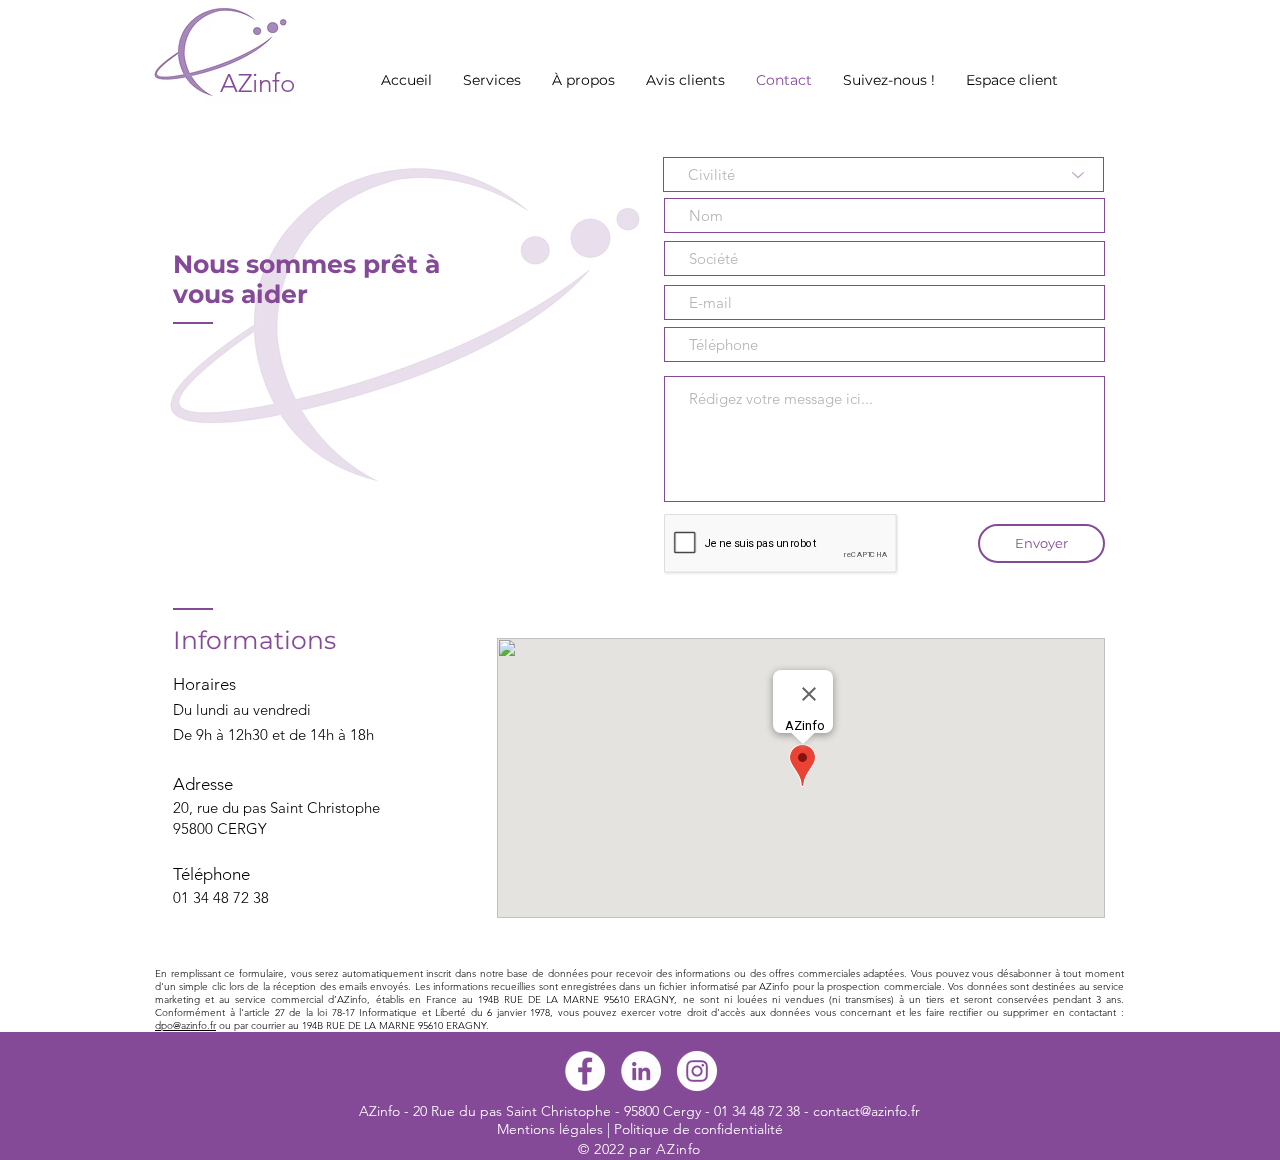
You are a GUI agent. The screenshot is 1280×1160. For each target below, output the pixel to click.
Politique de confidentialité (698, 1129)
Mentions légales (550, 1129)
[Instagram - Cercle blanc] (697, 1071)
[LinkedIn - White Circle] (641, 1071)
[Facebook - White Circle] (585, 1071)
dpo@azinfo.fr (185, 1025)
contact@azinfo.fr (866, 1111)
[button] (491, 80)
